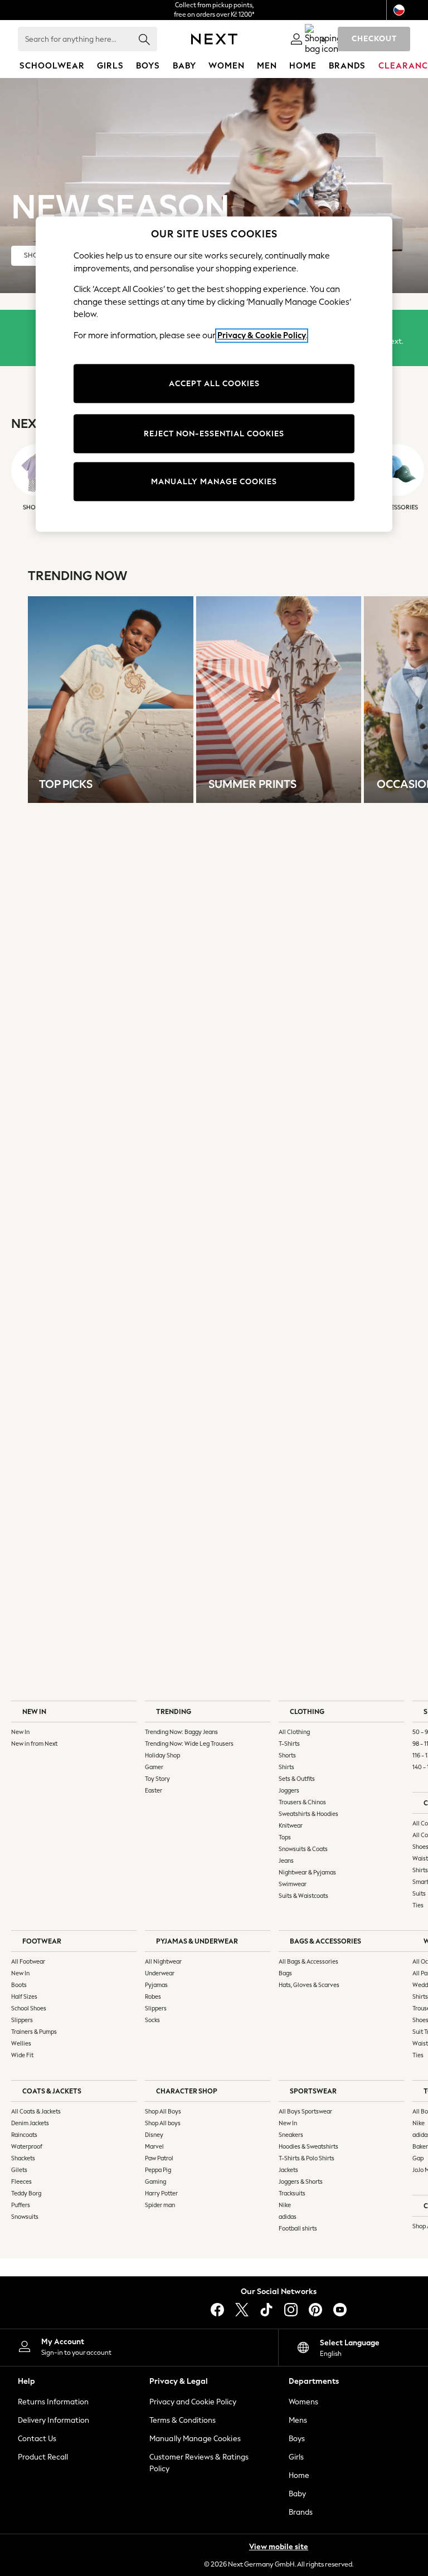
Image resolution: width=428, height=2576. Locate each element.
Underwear (160, 1973)
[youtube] (340, 2310)
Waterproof (27, 2147)
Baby (297, 2494)
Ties (418, 1905)
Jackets (288, 2170)
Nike (285, 2205)
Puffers (21, 2205)
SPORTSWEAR (313, 2091)
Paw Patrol (159, 2158)
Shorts (287, 1756)
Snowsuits (25, 2217)
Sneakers (291, 2135)
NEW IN (34, 1711)
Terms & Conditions (183, 2420)
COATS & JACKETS (52, 2091)
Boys (297, 2439)
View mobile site (279, 2547)
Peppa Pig (158, 2170)
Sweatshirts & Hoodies (308, 1814)
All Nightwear (163, 1962)
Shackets (23, 2158)
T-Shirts (289, 1744)
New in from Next (34, 1744)
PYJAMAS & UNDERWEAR (197, 1941)
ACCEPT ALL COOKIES (214, 384)
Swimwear (293, 1884)
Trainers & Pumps (34, 2032)
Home (299, 2475)
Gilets (19, 2170)
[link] (296, 39)
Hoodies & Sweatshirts (308, 2147)
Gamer (154, 1767)
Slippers (22, 2020)
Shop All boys (163, 2123)
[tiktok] (266, 2310)
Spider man (160, 2205)
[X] (242, 2310)
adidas (288, 2217)
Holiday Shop (162, 1756)
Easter (154, 1791)
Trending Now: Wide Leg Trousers (189, 1744)
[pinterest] (315, 2310)
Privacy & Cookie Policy (262, 335)
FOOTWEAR (42, 1941)
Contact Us (37, 2439)
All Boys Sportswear (305, 2112)
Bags (285, 1973)
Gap (418, 2158)
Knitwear (291, 1826)
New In (20, 1732)
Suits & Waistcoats (303, 1896)
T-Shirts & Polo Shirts (307, 2158)
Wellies (21, 2044)
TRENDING (174, 1711)
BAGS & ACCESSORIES (325, 1941)
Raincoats (24, 2135)
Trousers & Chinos (302, 1802)
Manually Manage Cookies (195, 2439)
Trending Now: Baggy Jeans (181, 1732)
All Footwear (28, 1962)
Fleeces (21, 2182)
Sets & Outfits (297, 1779)
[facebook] (217, 2310)
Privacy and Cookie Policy (193, 2402)
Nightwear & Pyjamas (307, 1873)
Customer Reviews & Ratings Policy (199, 2463)
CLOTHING (307, 1711)
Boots (19, 1985)
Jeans (286, 1861)
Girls (296, 2457)
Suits (419, 1894)
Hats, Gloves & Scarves (309, 1985)
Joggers (289, 1791)
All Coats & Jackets (36, 2112)
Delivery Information (53, 2420)
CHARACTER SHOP (187, 2091)
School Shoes (29, 2008)
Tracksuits (292, 2193)
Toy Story (157, 1779)
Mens (298, 2420)
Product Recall (43, 2457)
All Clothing (294, 1732)
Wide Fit (22, 2055)
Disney (154, 2135)
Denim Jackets (30, 2123)
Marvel (154, 2147)
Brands (301, 2512)
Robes (153, 1997)
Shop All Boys (163, 2112)
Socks (152, 2020)
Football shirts (298, 2229)
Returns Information (53, 2402)
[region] (214, 374)
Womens (303, 2402)
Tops (285, 1837)
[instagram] (291, 2310)
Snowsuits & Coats (303, 1849)
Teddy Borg (26, 2193)
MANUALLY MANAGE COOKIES (214, 482)
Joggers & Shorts (301, 2182)
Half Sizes (24, 1997)
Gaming (155, 2182)
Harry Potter (161, 2193)
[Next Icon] (214, 39)
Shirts (286, 1767)
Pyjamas (156, 1985)
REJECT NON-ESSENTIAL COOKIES (214, 434)
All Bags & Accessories (308, 1962)
